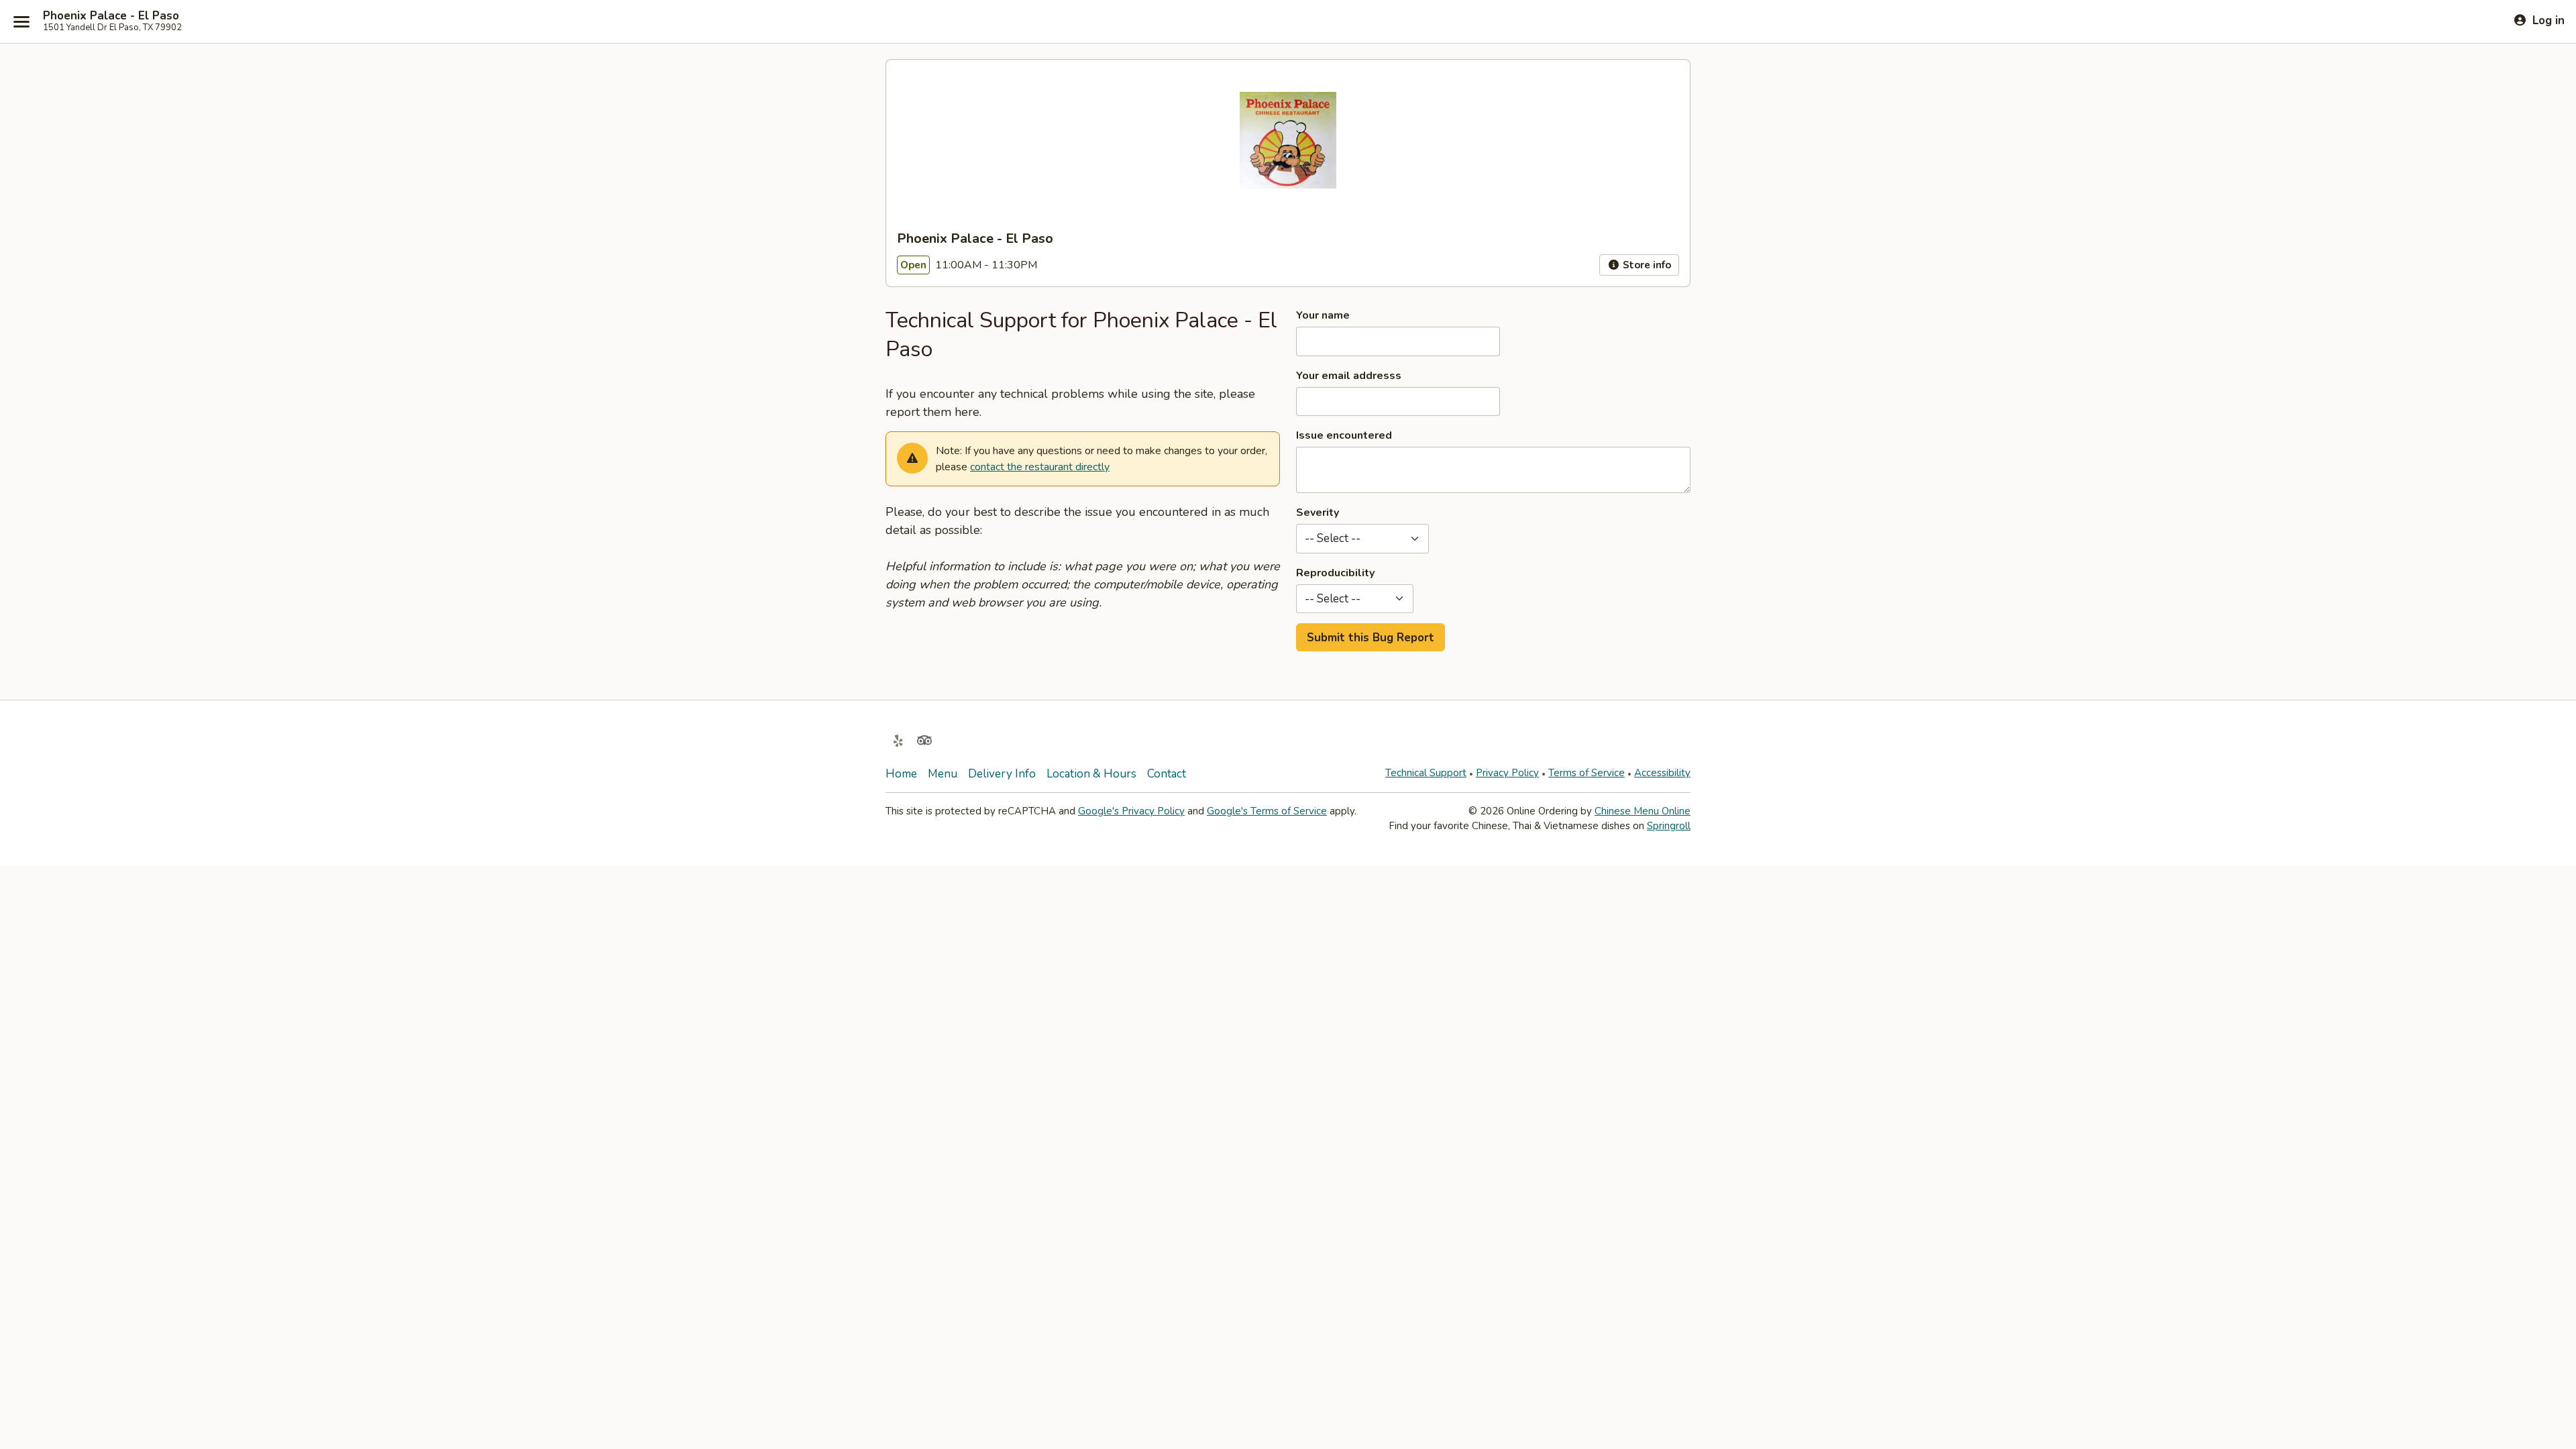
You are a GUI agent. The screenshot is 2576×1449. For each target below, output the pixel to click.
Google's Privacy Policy (1131, 811)
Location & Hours (1091, 774)
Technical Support (1426, 773)
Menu (943, 774)
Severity (1318, 513)
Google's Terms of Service (1267, 811)
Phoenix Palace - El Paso (111, 16)
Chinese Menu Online (1643, 811)
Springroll (1669, 826)
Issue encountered (1344, 435)
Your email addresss (1349, 376)
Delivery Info (1002, 774)
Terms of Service (1587, 773)
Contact (1167, 774)
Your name (1323, 315)
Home (901, 774)
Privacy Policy (1507, 773)
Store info (1646, 265)
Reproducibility (1335, 573)
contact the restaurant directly (1040, 467)
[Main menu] (21, 21)
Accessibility (1662, 773)
